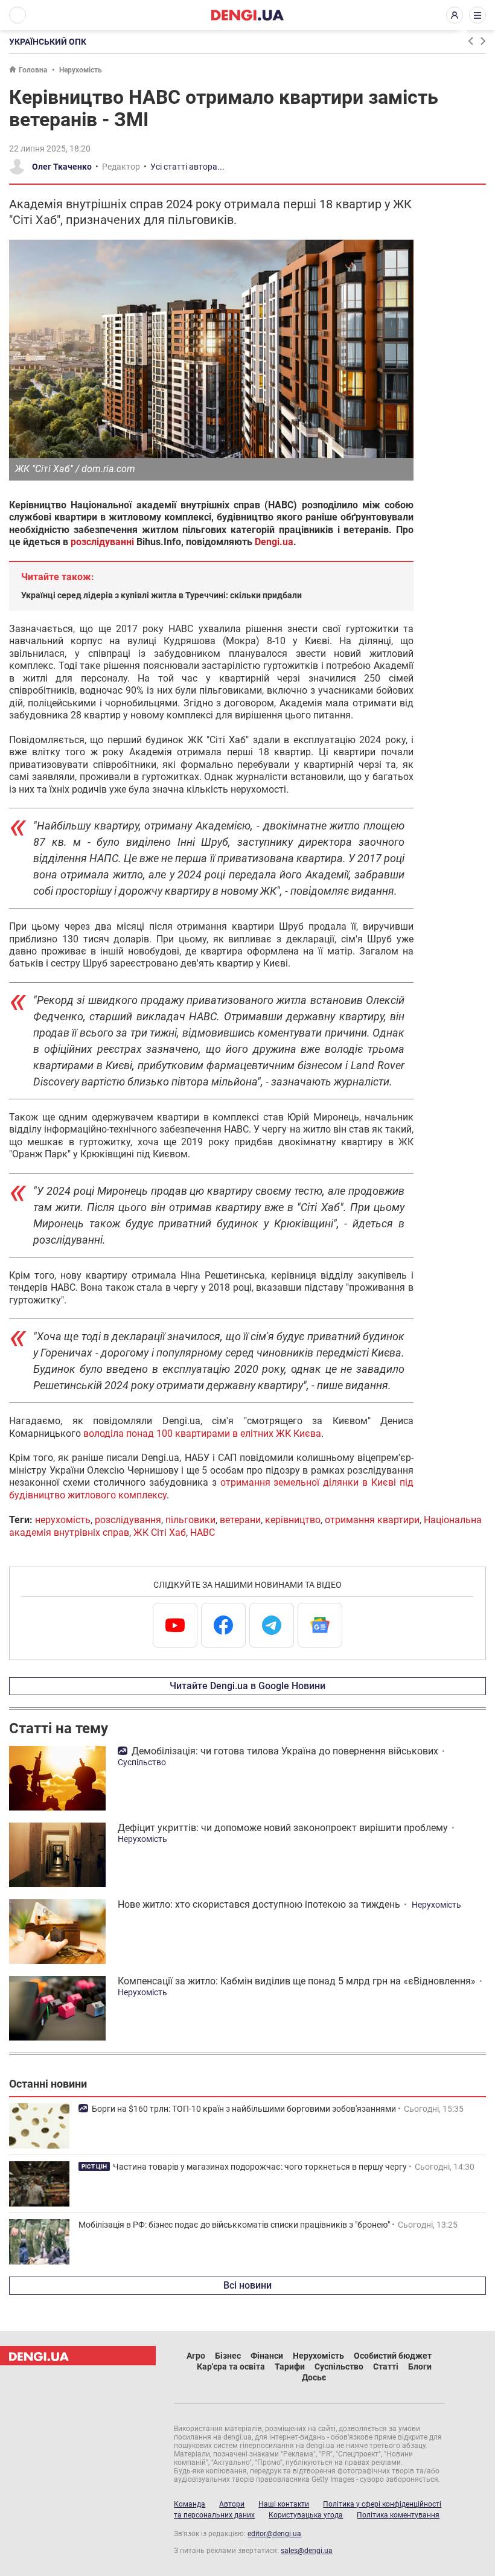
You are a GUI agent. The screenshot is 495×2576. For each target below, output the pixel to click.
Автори (232, 2504)
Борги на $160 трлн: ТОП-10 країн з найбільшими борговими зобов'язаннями (244, 2109)
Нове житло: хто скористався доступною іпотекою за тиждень (259, 1904)
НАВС (203, 1532)
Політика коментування (398, 2515)
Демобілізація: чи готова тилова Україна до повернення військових (285, 1751)
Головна (33, 70)
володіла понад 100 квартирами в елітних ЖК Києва (202, 1433)
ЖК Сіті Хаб (160, 1532)
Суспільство (142, 1762)
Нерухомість (81, 70)
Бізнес (228, 2356)
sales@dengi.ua (307, 2551)
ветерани (240, 1520)
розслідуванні (102, 542)
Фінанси (267, 2356)
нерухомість (63, 1520)
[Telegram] (272, 1625)
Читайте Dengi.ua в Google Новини (247, 1686)
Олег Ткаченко (62, 167)
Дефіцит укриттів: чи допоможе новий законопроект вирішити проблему (283, 1828)
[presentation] (470, 41)
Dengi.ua (274, 542)
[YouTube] (175, 1625)
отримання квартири (372, 1520)
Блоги (420, 2367)
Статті (386, 2367)
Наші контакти (284, 2504)
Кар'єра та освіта (231, 2367)
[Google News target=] (320, 1625)
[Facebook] (223, 1625)
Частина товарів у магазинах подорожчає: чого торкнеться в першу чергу (260, 2167)
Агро (196, 2356)
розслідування (128, 1520)
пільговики (190, 1520)
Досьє (314, 2377)
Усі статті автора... (187, 167)
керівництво (293, 1520)
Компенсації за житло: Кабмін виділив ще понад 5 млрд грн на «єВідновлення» (297, 1981)
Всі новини (247, 2285)
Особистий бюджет (393, 2356)
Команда (190, 2504)
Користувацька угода (306, 2515)
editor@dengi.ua (274, 2534)
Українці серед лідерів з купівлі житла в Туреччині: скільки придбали (161, 595)
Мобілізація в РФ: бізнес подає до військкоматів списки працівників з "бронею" (234, 2225)
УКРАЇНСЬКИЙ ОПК (48, 42)
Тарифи (290, 2367)
